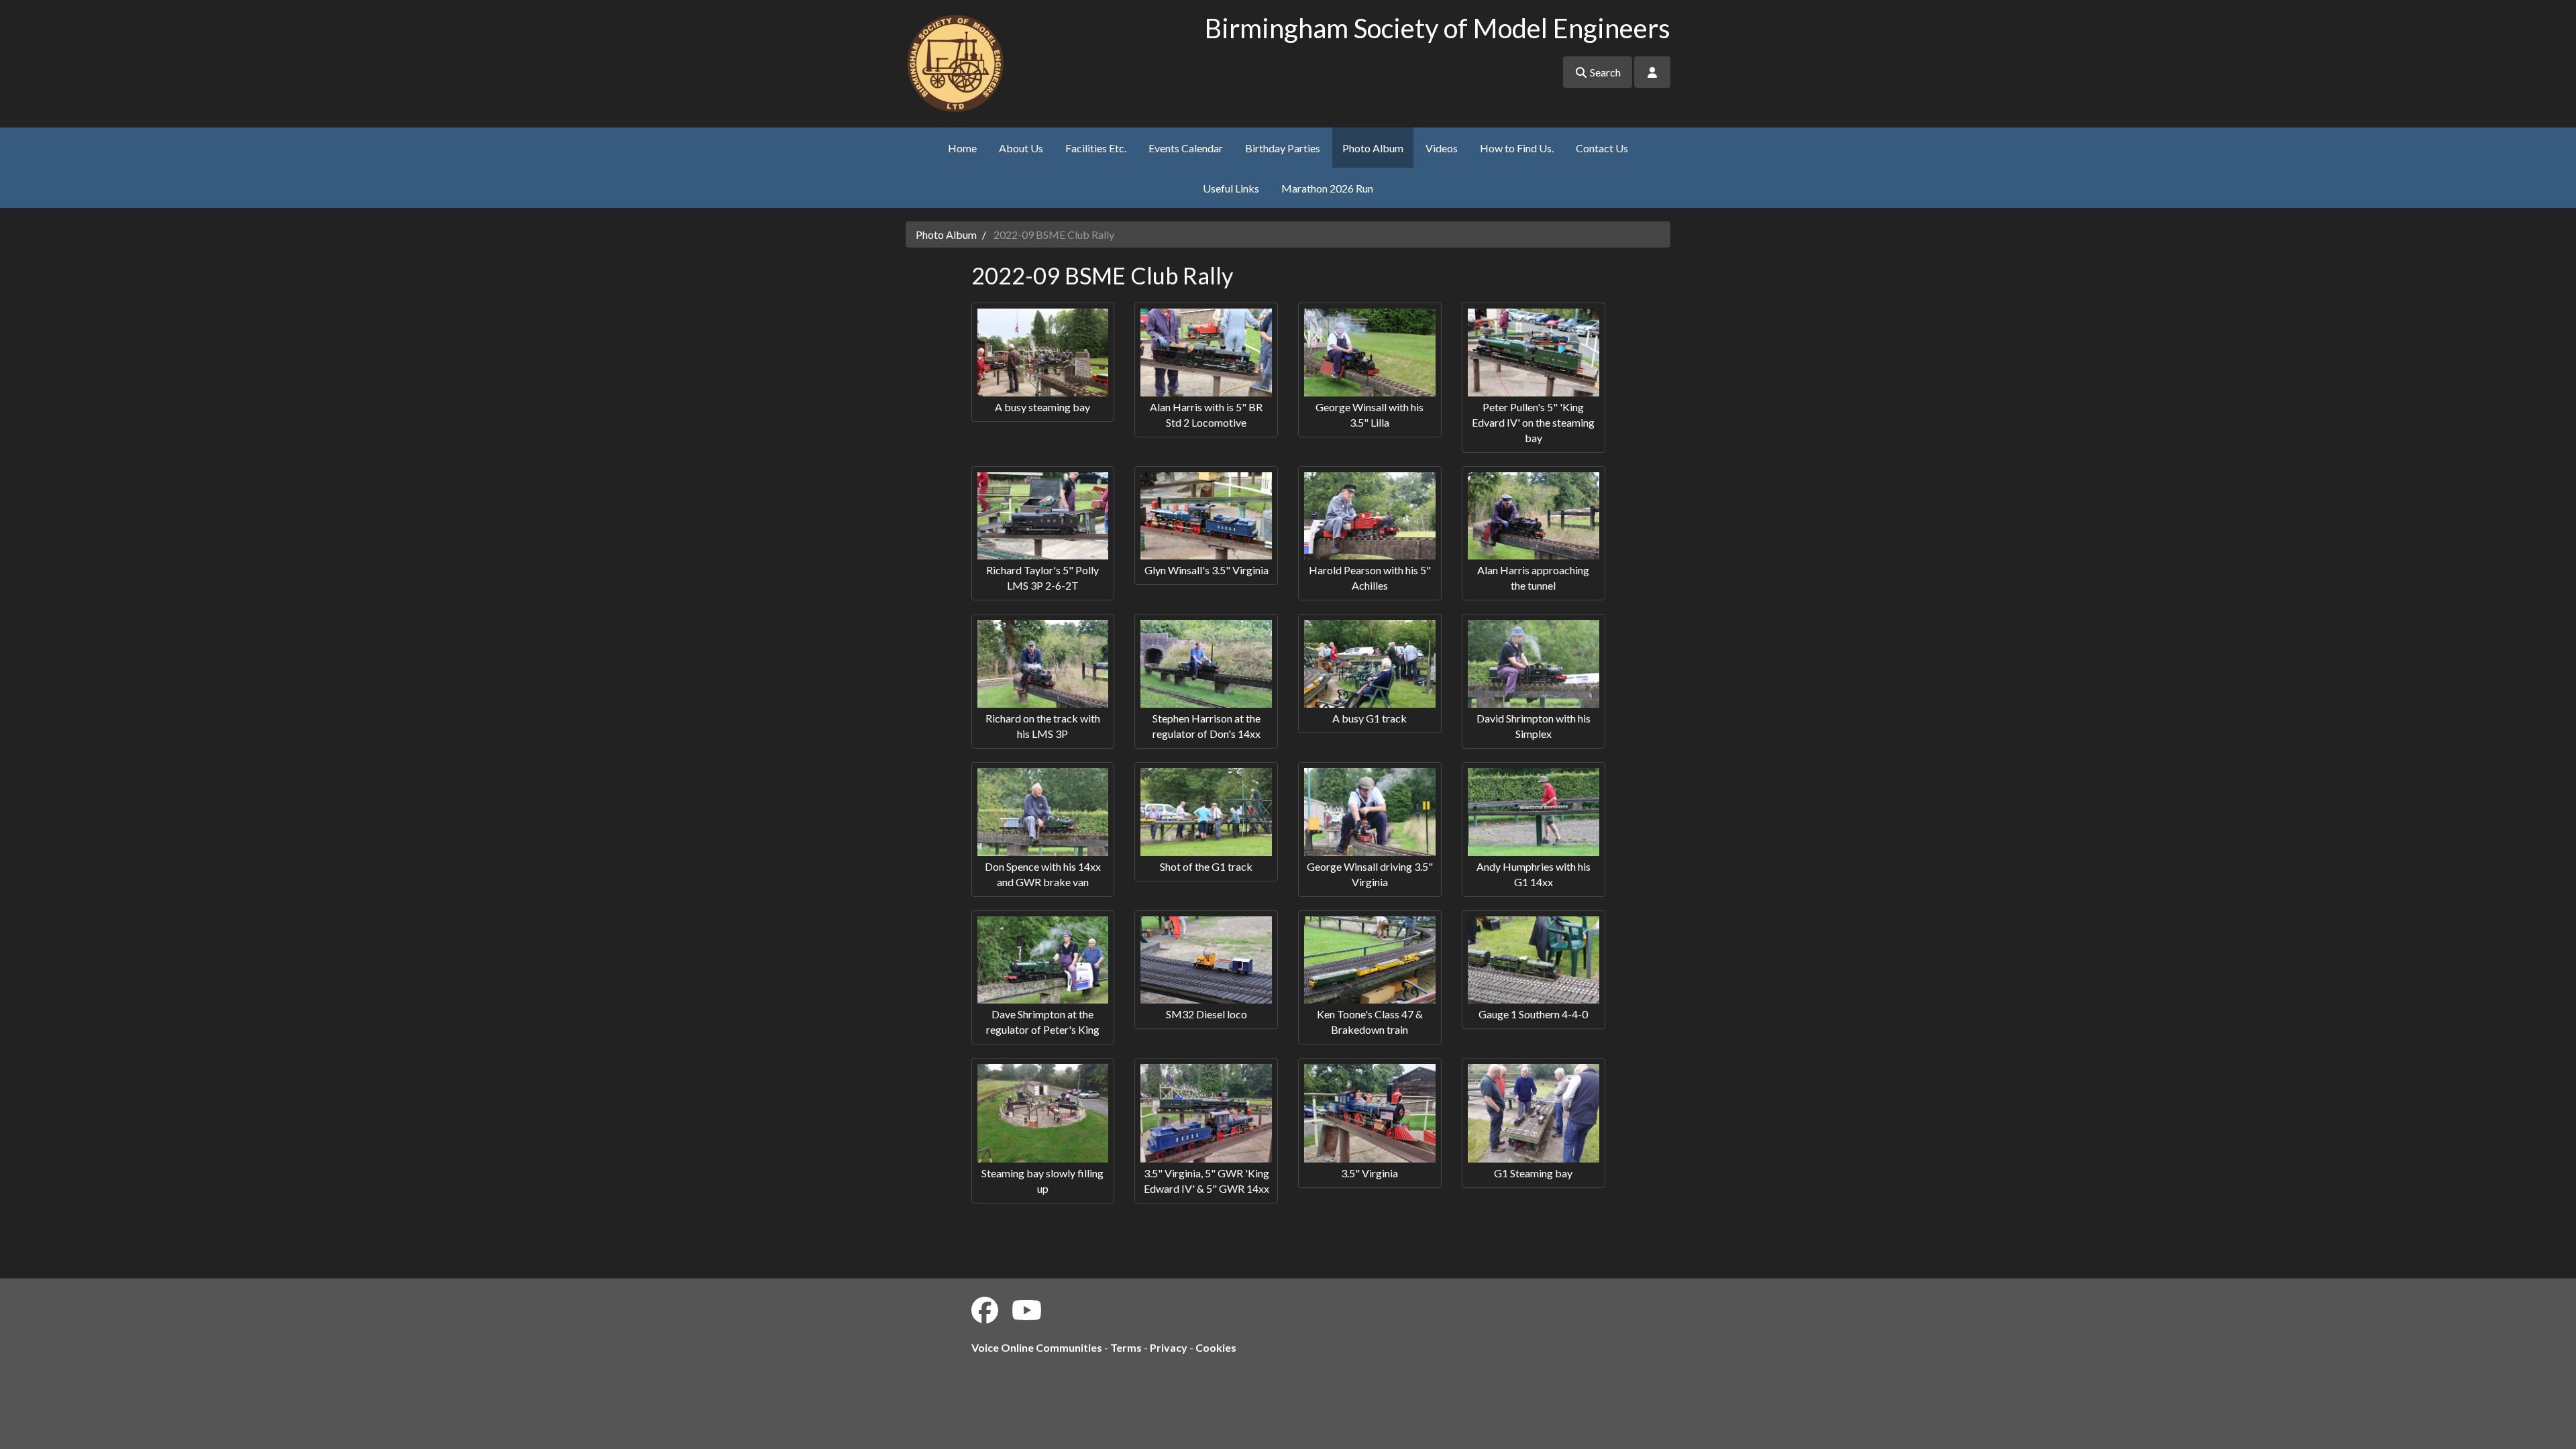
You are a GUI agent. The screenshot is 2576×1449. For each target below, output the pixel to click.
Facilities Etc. (1096, 148)
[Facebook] (985, 1310)
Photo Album (1373, 148)
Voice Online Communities (1037, 1347)
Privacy (1169, 1347)
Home (962, 148)
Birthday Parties (1283, 148)
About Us (1021, 148)
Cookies (1216, 1347)
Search (1604, 72)
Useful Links (1231, 188)
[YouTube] (1027, 1310)
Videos (1442, 148)
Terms (1126, 1347)
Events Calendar (1186, 148)
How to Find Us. (1517, 148)
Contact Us (1602, 148)
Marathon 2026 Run (1327, 188)
